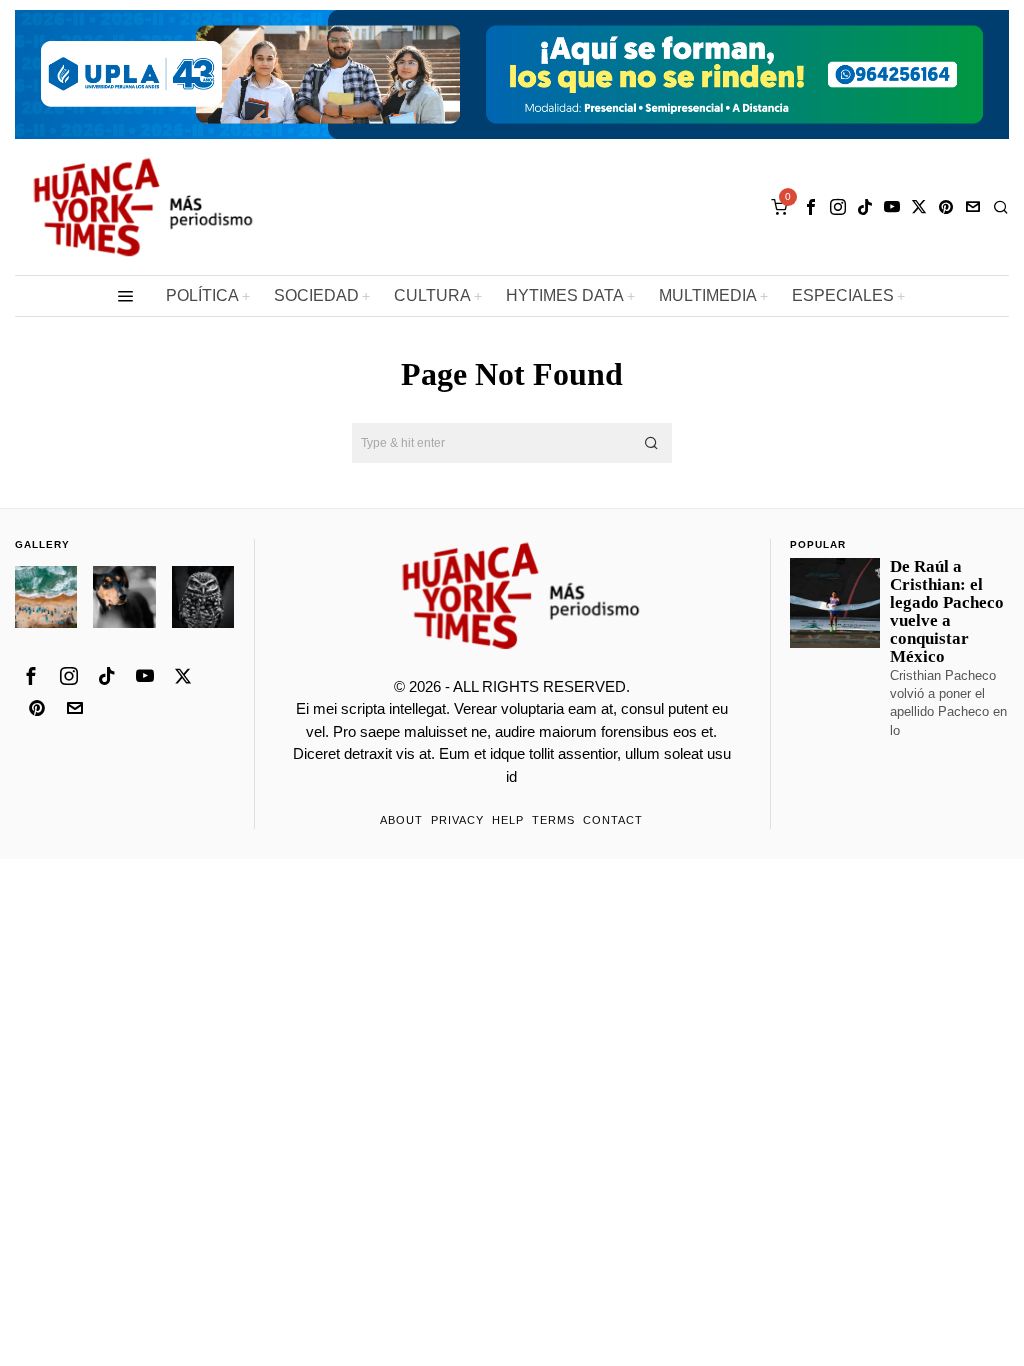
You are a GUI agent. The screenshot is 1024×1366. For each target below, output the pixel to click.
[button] (652, 443)
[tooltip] (811, 207)
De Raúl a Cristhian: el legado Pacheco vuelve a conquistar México (947, 612)
